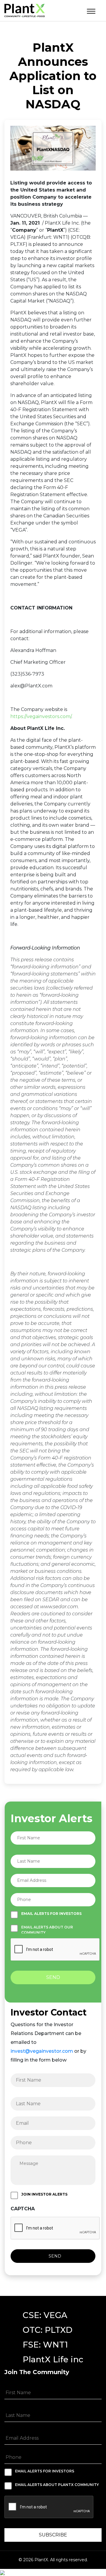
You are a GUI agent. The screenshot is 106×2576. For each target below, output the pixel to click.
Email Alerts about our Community (47, 1929)
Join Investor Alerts (44, 2194)
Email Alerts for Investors (51, 1914)
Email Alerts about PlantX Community (57, 2485)
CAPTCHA (23, 2209)
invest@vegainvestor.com (42, 2051)
